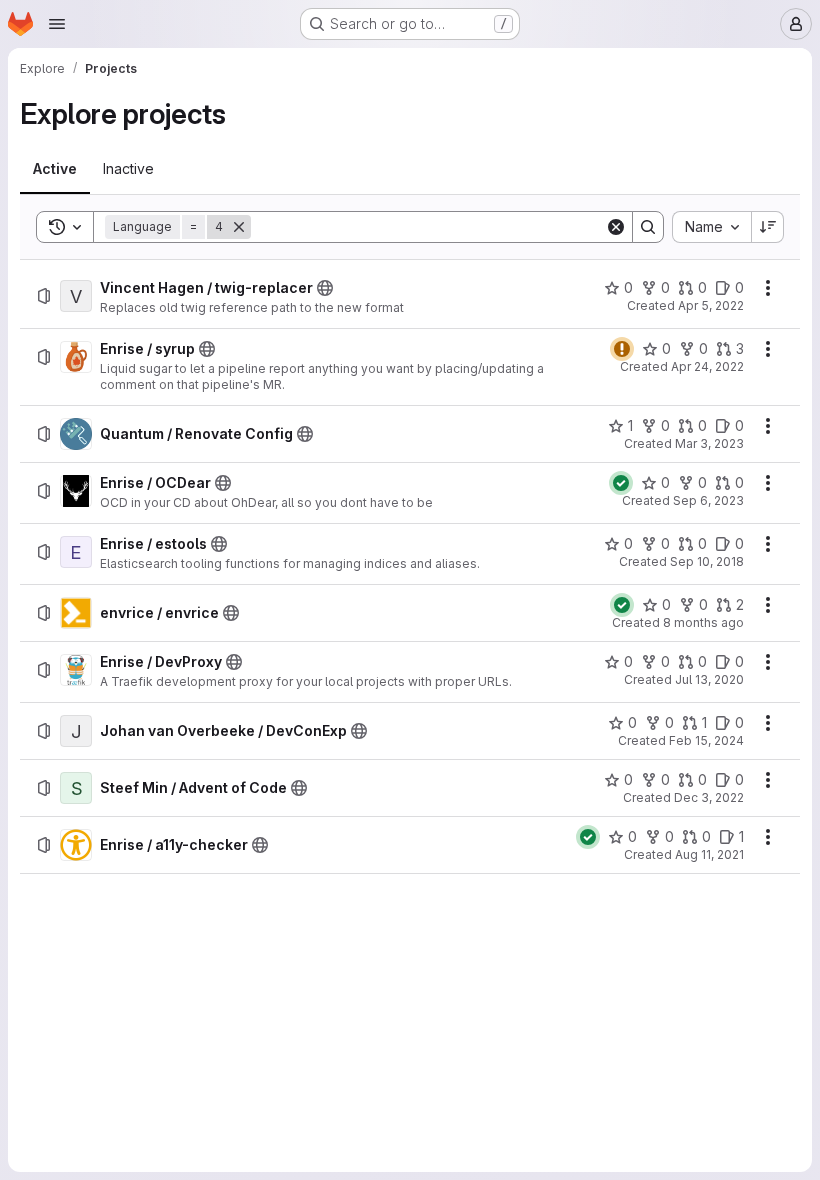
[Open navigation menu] (57, 24)
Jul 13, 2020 (709, 679)
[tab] (55, 169)
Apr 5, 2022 (711, 305)
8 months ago (703, 622)
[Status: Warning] (622, 349)
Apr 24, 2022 (707, 366)
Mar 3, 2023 (709, 443)
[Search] (648, 227)
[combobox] (711, 227)
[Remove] (239, 227)
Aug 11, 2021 (709, 854)
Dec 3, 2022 (709, 797)
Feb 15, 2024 (706, 740)
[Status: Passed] (621, 483)
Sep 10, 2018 (707, 561)
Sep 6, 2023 (708, 500)
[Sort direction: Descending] (768, 227)
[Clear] (616, 227)
